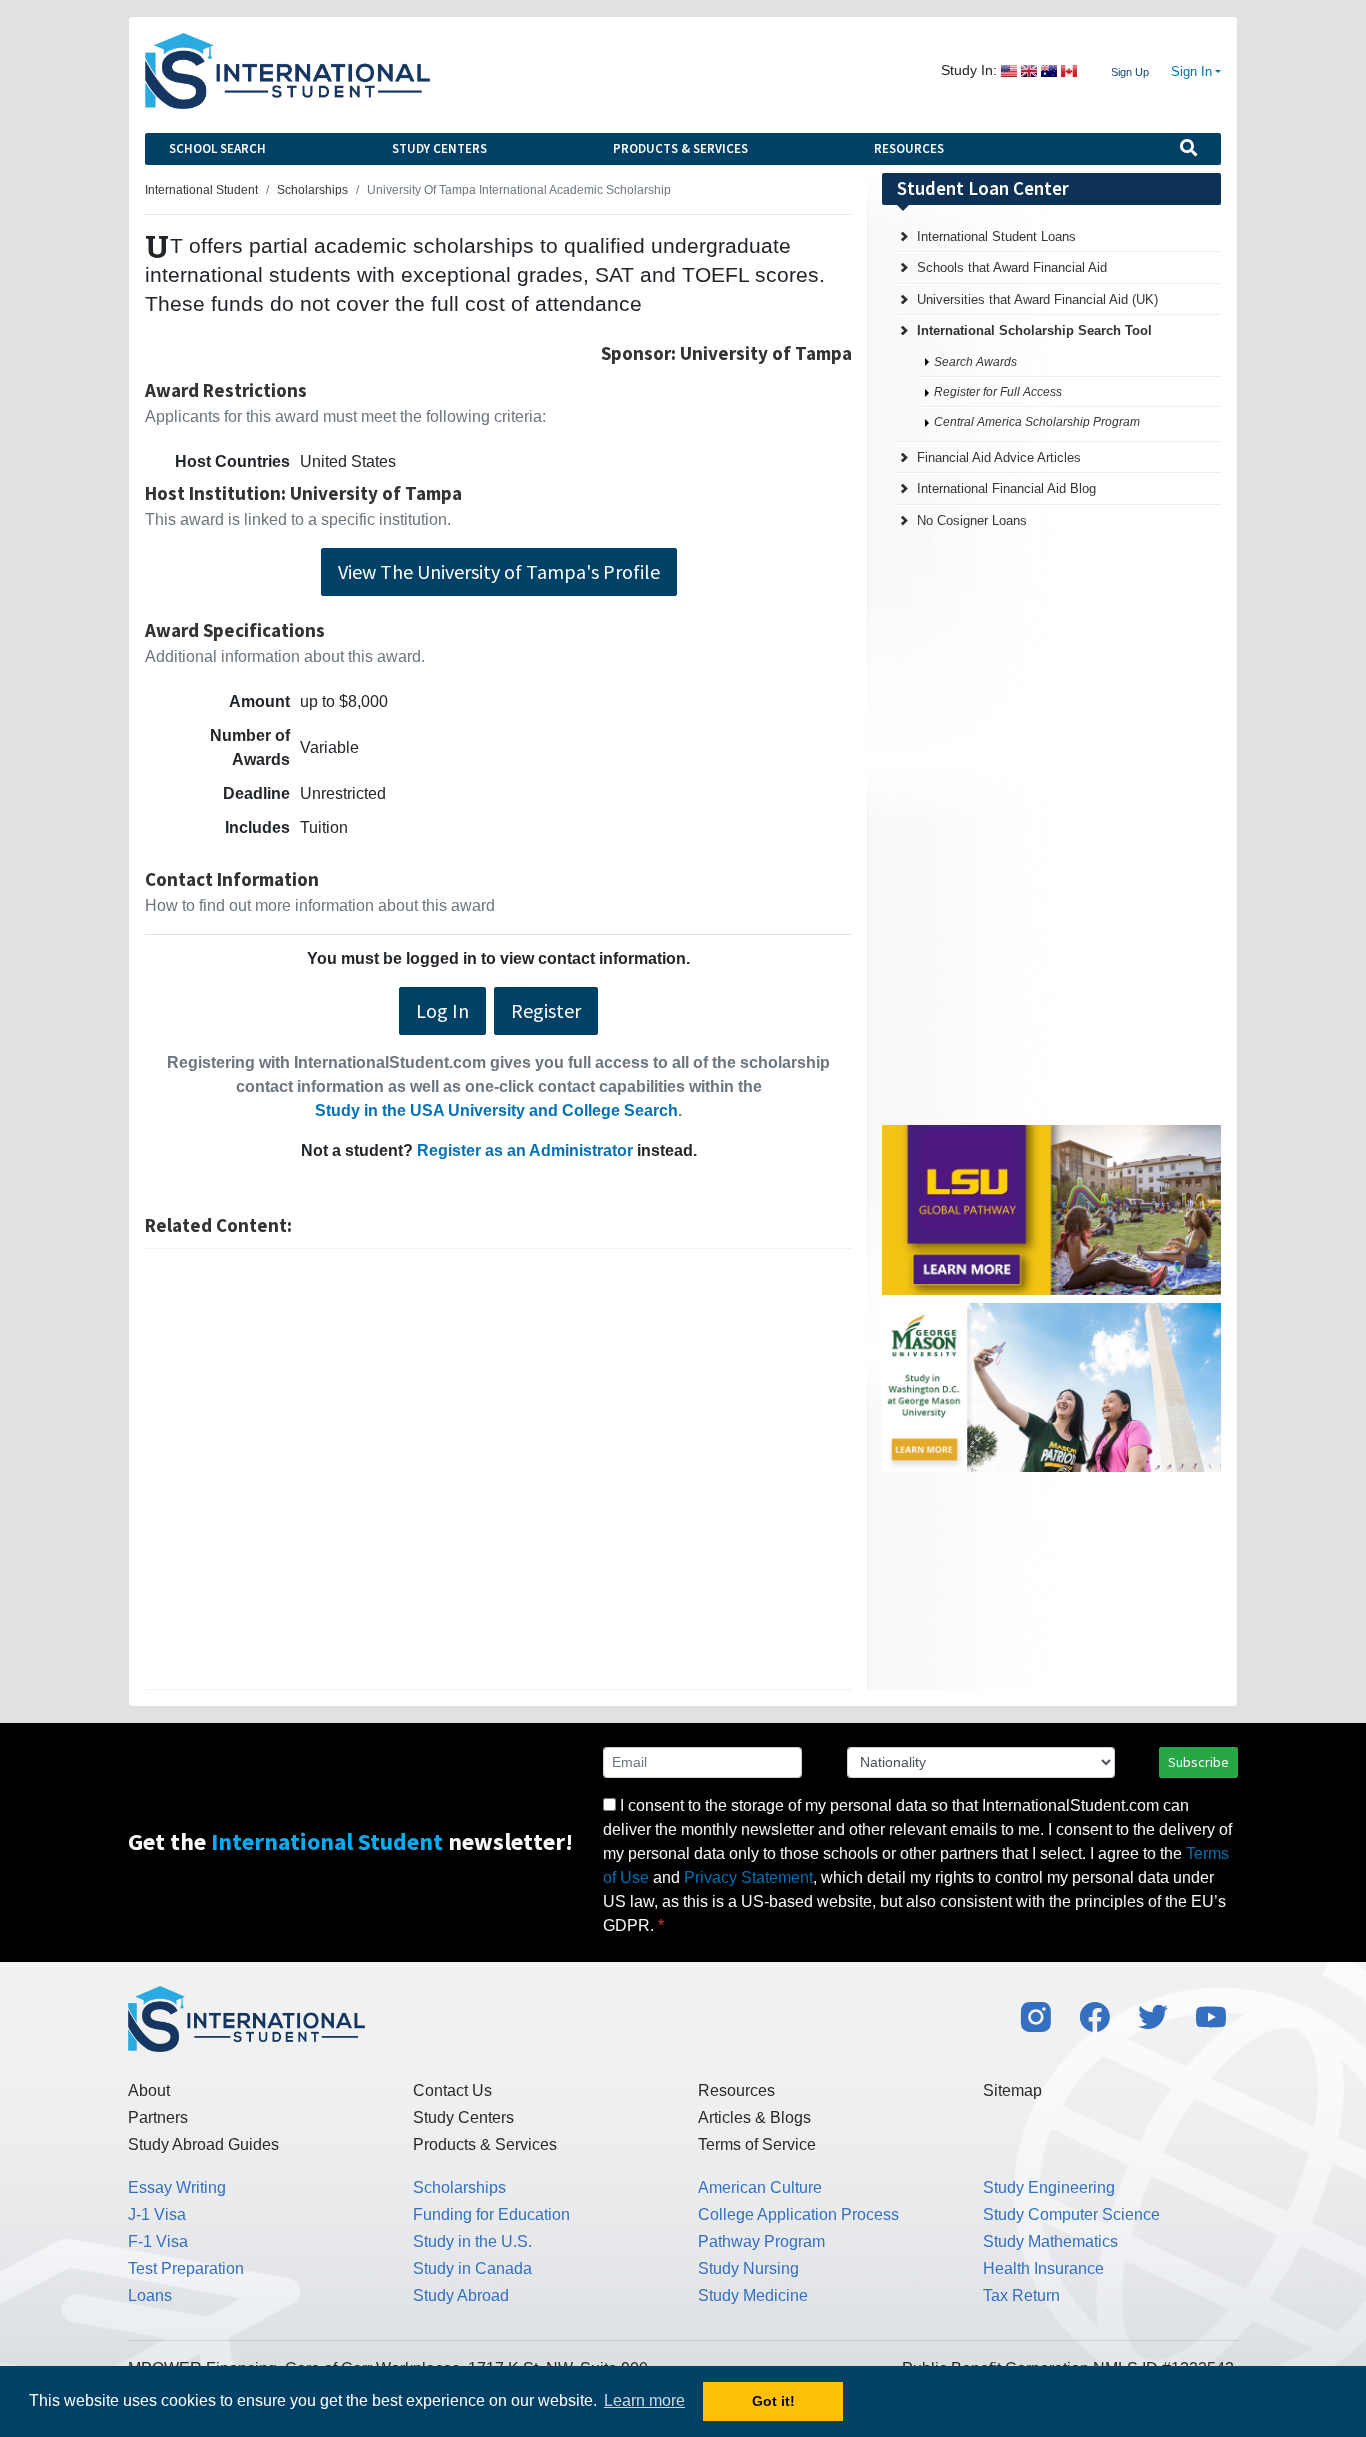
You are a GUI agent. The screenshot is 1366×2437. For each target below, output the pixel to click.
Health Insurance (1043, 2268)
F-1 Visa (158, 2241)
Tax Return (1021, 2295)
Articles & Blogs (754, 2117)
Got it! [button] (773, 2401)
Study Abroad (461, 2295)
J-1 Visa (157, 2214)
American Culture (760, 2187)
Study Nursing (748, 2268)
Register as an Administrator (525, 1150)
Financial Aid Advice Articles (999, 457)
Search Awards (975, 362)
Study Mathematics (1050, 2241)
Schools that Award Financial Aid (1012, 267)
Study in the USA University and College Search (496, 1110)
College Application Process (798, 2214)
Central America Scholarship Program (1037, 422)
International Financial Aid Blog (1006, 488)
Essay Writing (177, 2187)
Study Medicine (753, 2295)
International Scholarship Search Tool (1034, 330)
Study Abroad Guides (203, 2144)
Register (546, 1010)
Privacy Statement (748, 1877)
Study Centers (439, 148)
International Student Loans (996, 236)
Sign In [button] (1191, 72)
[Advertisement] (498, 1469)
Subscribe (1198, 1762)
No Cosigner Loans (972, 520)
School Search (217, 148)
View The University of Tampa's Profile (499, 571)
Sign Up (1130, 72)
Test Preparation (186, 2268)
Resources (909, 148)
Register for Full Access (998, 392)
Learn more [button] (644, 2400)
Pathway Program (761, 2241)
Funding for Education (491, 2214)
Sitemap (1012, 2090)
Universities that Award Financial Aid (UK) (1037, 299)
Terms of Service (757, 2144)
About (149, 2090)
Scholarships (459, 2187)
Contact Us (452, 2090)
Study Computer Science (1071, 2214)
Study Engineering (1049, 2187)
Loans (150, 2295)
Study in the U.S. (472, 2241)
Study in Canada (472, 2268)
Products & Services (680, 148)
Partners (158, 2117)
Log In (442, 1010)
